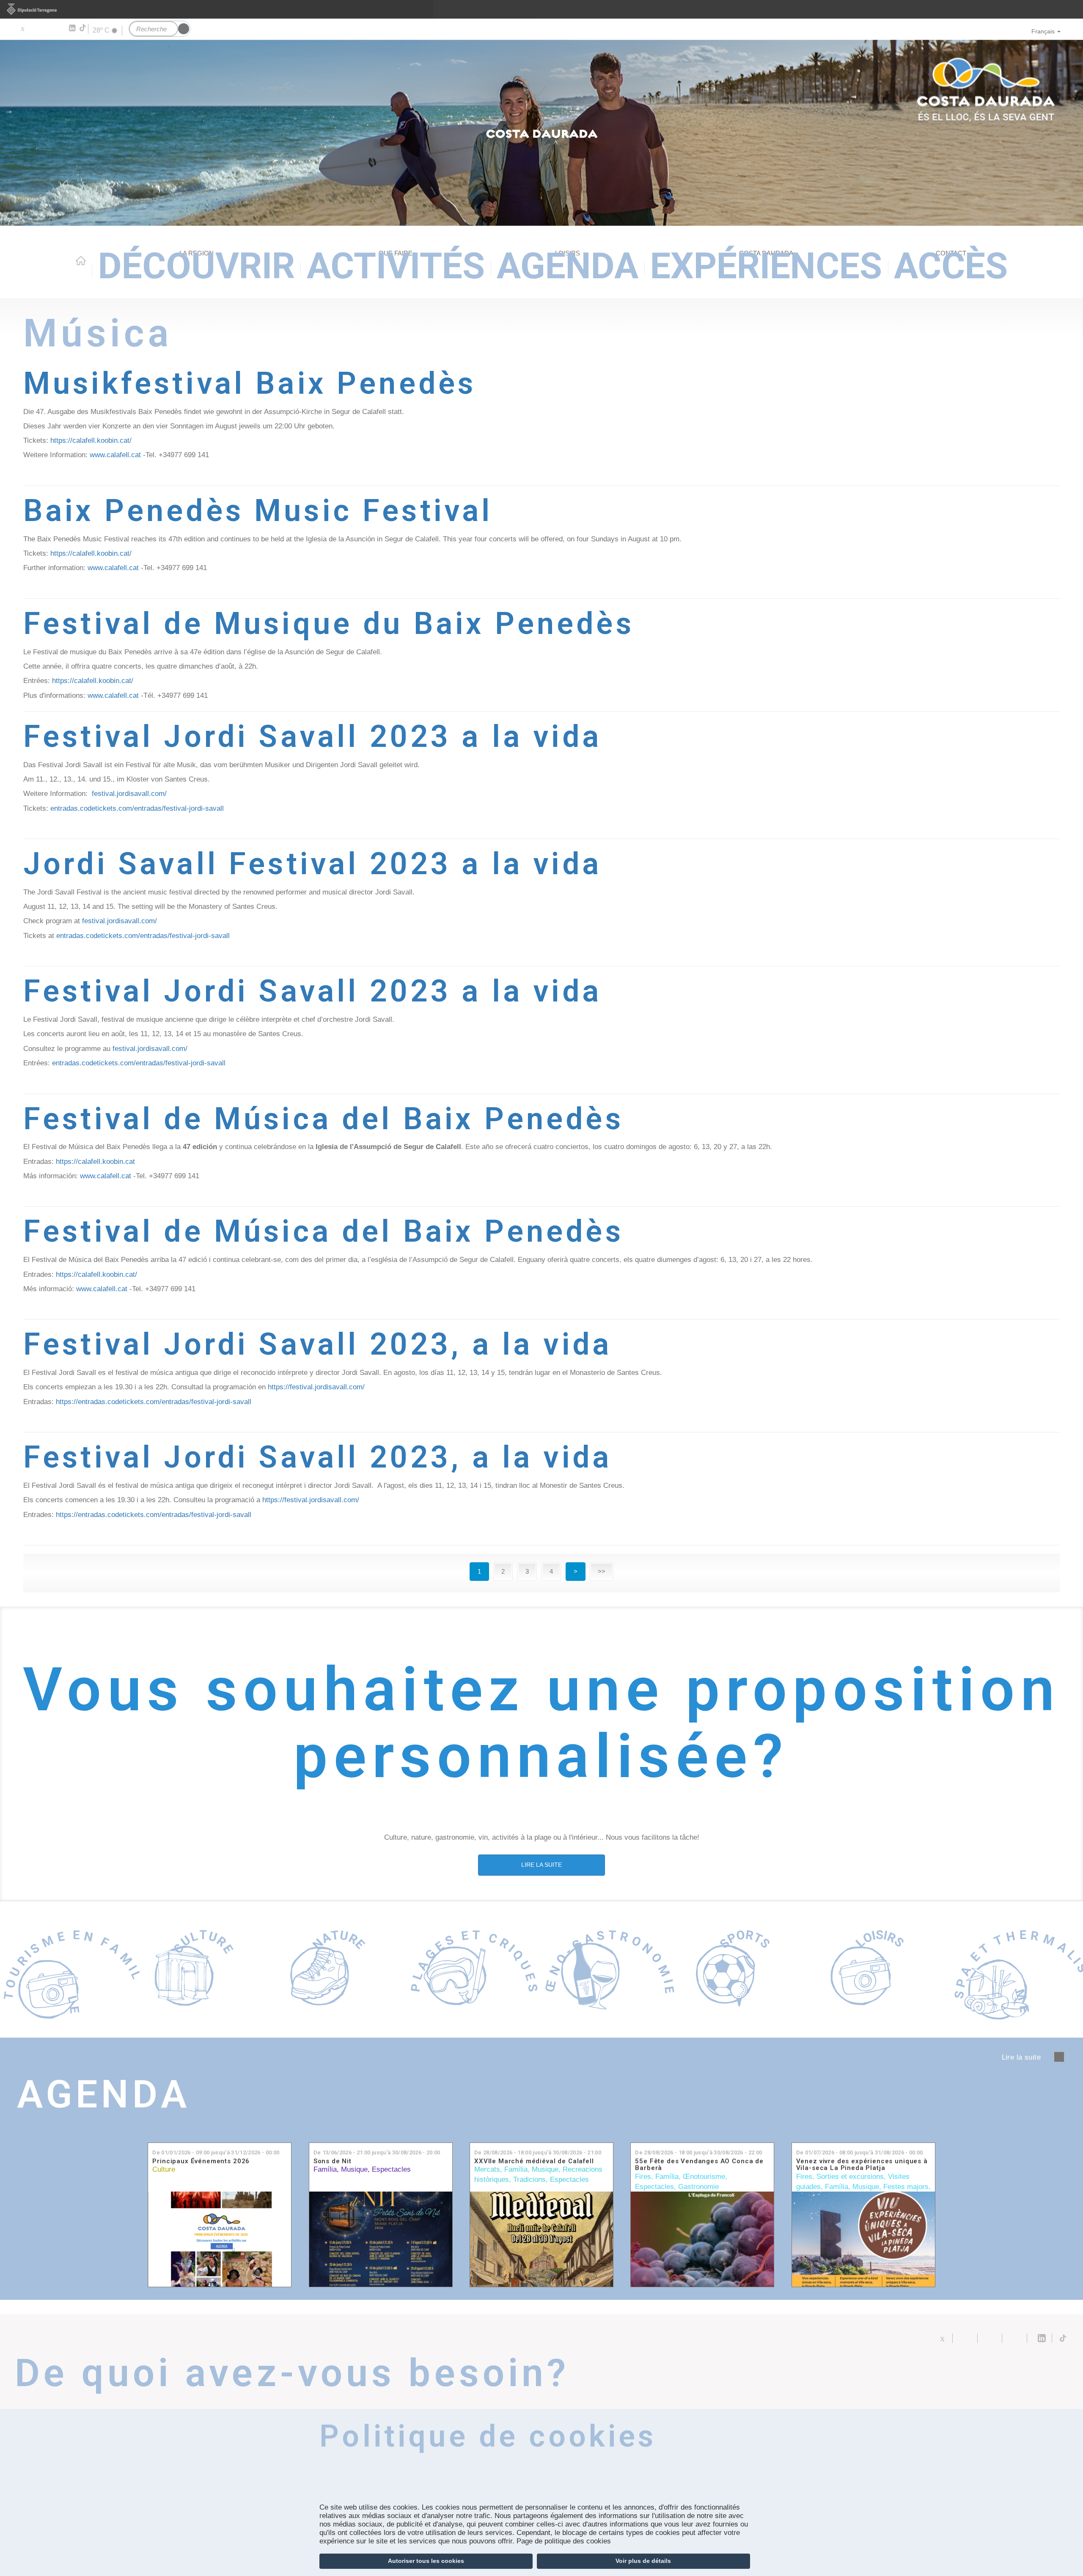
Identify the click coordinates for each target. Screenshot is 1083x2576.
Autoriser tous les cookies (426, 2561)
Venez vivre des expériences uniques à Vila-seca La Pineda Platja (862, 2165)
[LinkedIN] (72, 28)
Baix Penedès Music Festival (258, 511)
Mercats (487, 2169)
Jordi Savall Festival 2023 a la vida (312, 864)
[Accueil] (541, 133)
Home (81, 261)
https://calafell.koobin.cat (95, 1162)
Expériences (766, 266)
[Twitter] (22, 28)
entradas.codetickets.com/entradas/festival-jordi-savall (137, 808)
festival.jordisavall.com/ (129, 794)
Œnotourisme (704, 2177)
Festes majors (906, 2187)
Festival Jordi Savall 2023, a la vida (317, 1344)
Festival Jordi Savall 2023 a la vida (312, 737)
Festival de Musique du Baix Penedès (329, 624)
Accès (951, 266)
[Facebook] (34, 28)
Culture (164, 2169)
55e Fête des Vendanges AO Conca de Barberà (699, 2165)
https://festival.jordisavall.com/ (316, 1387)
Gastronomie (698, 2187)
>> (602, 1571)
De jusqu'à (216, 2152)
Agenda (568, 266)
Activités (396, 266)
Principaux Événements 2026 (201, 2161)
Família (325, 2169)
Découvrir (197, 266)
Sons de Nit (333, 2161)
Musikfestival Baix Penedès (250, 383)
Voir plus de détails (643, 2561)
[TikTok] (83, 28)
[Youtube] (47, 28)
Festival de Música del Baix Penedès (323, 1119)
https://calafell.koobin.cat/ (91, 440)
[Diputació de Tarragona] (541, 9)
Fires (643, 2177)
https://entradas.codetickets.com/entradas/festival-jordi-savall (154, 1402)
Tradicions (529, 2180)
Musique (354, 2169)
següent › (1059, 2057)
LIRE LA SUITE (541, 1865)
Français (1043, 31)
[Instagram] (59, 28)
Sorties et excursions (850, 2177)
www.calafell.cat (115, 455)
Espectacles (391, 2169)
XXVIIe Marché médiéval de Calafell (534, 2161)
